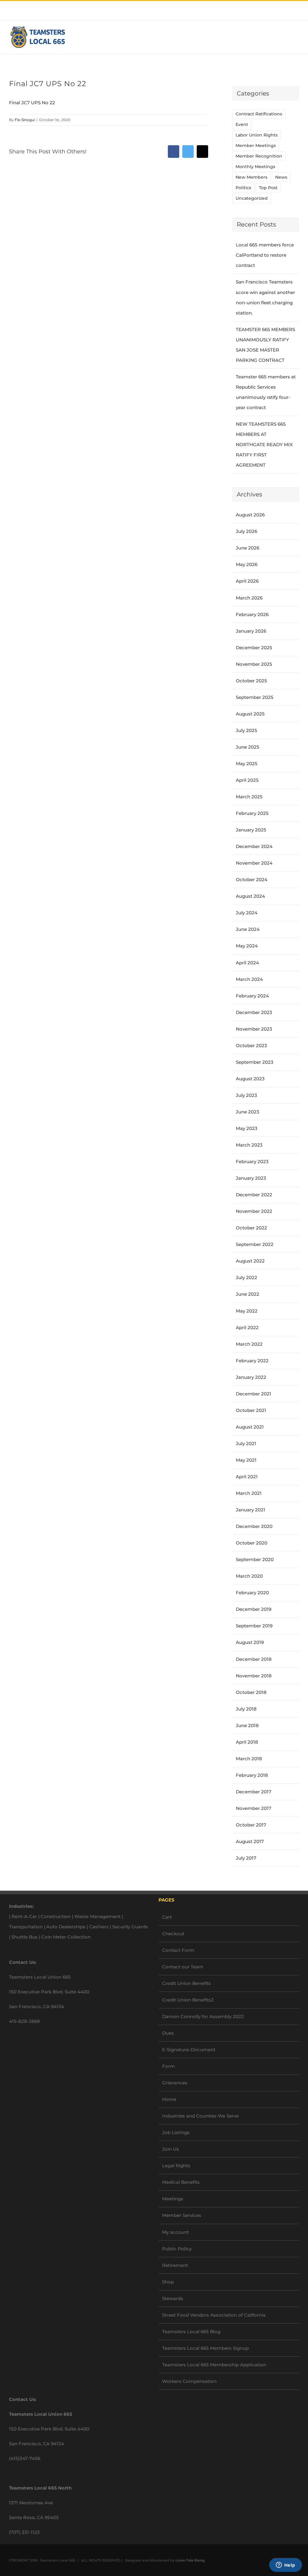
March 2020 (249, 1576)
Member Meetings (256, 146)
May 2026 (247, 564)
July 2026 (246, 531)
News (281, 177)
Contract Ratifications (259, 114)
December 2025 (254, 648)
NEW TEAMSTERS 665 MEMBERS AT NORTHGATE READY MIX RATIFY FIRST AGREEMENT (264, 444)
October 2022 (251, 1228)
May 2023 (247, 1128)
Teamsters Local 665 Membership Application (214, 2365)
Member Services (182, 2215)
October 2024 (252, 880)
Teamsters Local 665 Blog (191, 2332)
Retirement (175, 2265)
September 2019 (254, 1626)
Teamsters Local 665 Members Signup (205, 2348)
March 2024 (249, 979)
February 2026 (252, 614)
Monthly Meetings (255, 167)
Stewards (173, 2298)
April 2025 (247, 780)
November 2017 (254, 1808)
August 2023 (250, 1079)
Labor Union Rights (257, 135)
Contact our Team (183, 1967)
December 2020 (254, 1526)
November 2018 (254, 1676)
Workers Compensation (189, 2381)
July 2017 (246, 1858)
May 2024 (247, 946)
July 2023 (246, 1095)
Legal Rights (176, 2166)
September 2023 (255, 1062)
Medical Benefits (181, 2182)
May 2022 (247, 1311)
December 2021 (254, 1394)
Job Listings (176, 2132)
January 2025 (251, 830)
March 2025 (249, 797)
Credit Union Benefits (186, 1983)
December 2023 (254, 1012)
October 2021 (251, 1410)
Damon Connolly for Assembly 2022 (203, 2016)
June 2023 (248, 1112)
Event (242, 124)
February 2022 (252, 1361)
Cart (167, 1917)
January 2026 (251, 631)
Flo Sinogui (25, 120)
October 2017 (251, 1825)
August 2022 (250, 1261)
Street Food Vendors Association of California (214, 2315)
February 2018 (252, 1775)
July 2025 (246, 730)
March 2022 (249, 1344)
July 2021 (246, 1443)
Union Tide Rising (190, 2560)
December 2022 (254, 1195)
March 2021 (249, 1493)
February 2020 (252, 1593)
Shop (168, 2282)
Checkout (173, 1934)
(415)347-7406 (25, 2458)
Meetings (173, 2199)
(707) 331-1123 (24, 2532)
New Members (251, 177)
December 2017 (254, 1792)
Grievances (175, 2083)
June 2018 (247, 1725)
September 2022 (255, 1244)
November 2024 (254, 863)
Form (168, 2066)
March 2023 (249, 1145)
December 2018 (254, 1659)
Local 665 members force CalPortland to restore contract (265, 255)
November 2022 (254, 1211)
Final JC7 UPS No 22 (32, 103)
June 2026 (248, 548)
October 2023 (251, 1045)
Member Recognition (259, 156)
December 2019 (254, 1609)
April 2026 (247, 581)
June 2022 (248, 1294)
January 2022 (251, 1377)
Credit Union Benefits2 (188, 2000)
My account (176, 2232)
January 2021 (251, 1510)
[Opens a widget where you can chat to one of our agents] (285, 2565)
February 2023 (252, 1161)
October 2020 (252, 1543)
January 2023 (251, 1178)
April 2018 (247, 1742)
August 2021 (250, 1427)
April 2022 (247, 1327)
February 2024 (252, 996)
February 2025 (252, 813)
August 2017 (250, 1841)
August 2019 (250, 1642)
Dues (168, 2033)
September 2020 (255, 1559)
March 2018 (249, 1759)
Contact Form (178, 1950)
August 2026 (250, 515)
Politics (243, 188)
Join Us (171, 2149)
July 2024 (247, 913)
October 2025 (251, 681)
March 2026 (249, 598)
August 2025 (250, 714)
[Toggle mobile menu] (297, 37)
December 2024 (254, 846)
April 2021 (247, 1477)
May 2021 (246, 1460)
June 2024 (248, 929)
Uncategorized (252, 198)
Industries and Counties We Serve (200, 2116)
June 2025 (248, 747)
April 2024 (247, 963)
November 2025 (254, 664)
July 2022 (246, 1277)
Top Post (268, 188)
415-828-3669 (24, 2021)
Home (169, 2099)
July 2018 (246, 1709)
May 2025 (247, 764)
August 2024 (250, 896)
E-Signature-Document (189, 2050)
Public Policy (177, 2249)
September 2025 (255, 697)
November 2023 (254, 1029)
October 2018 (251, 1692)
